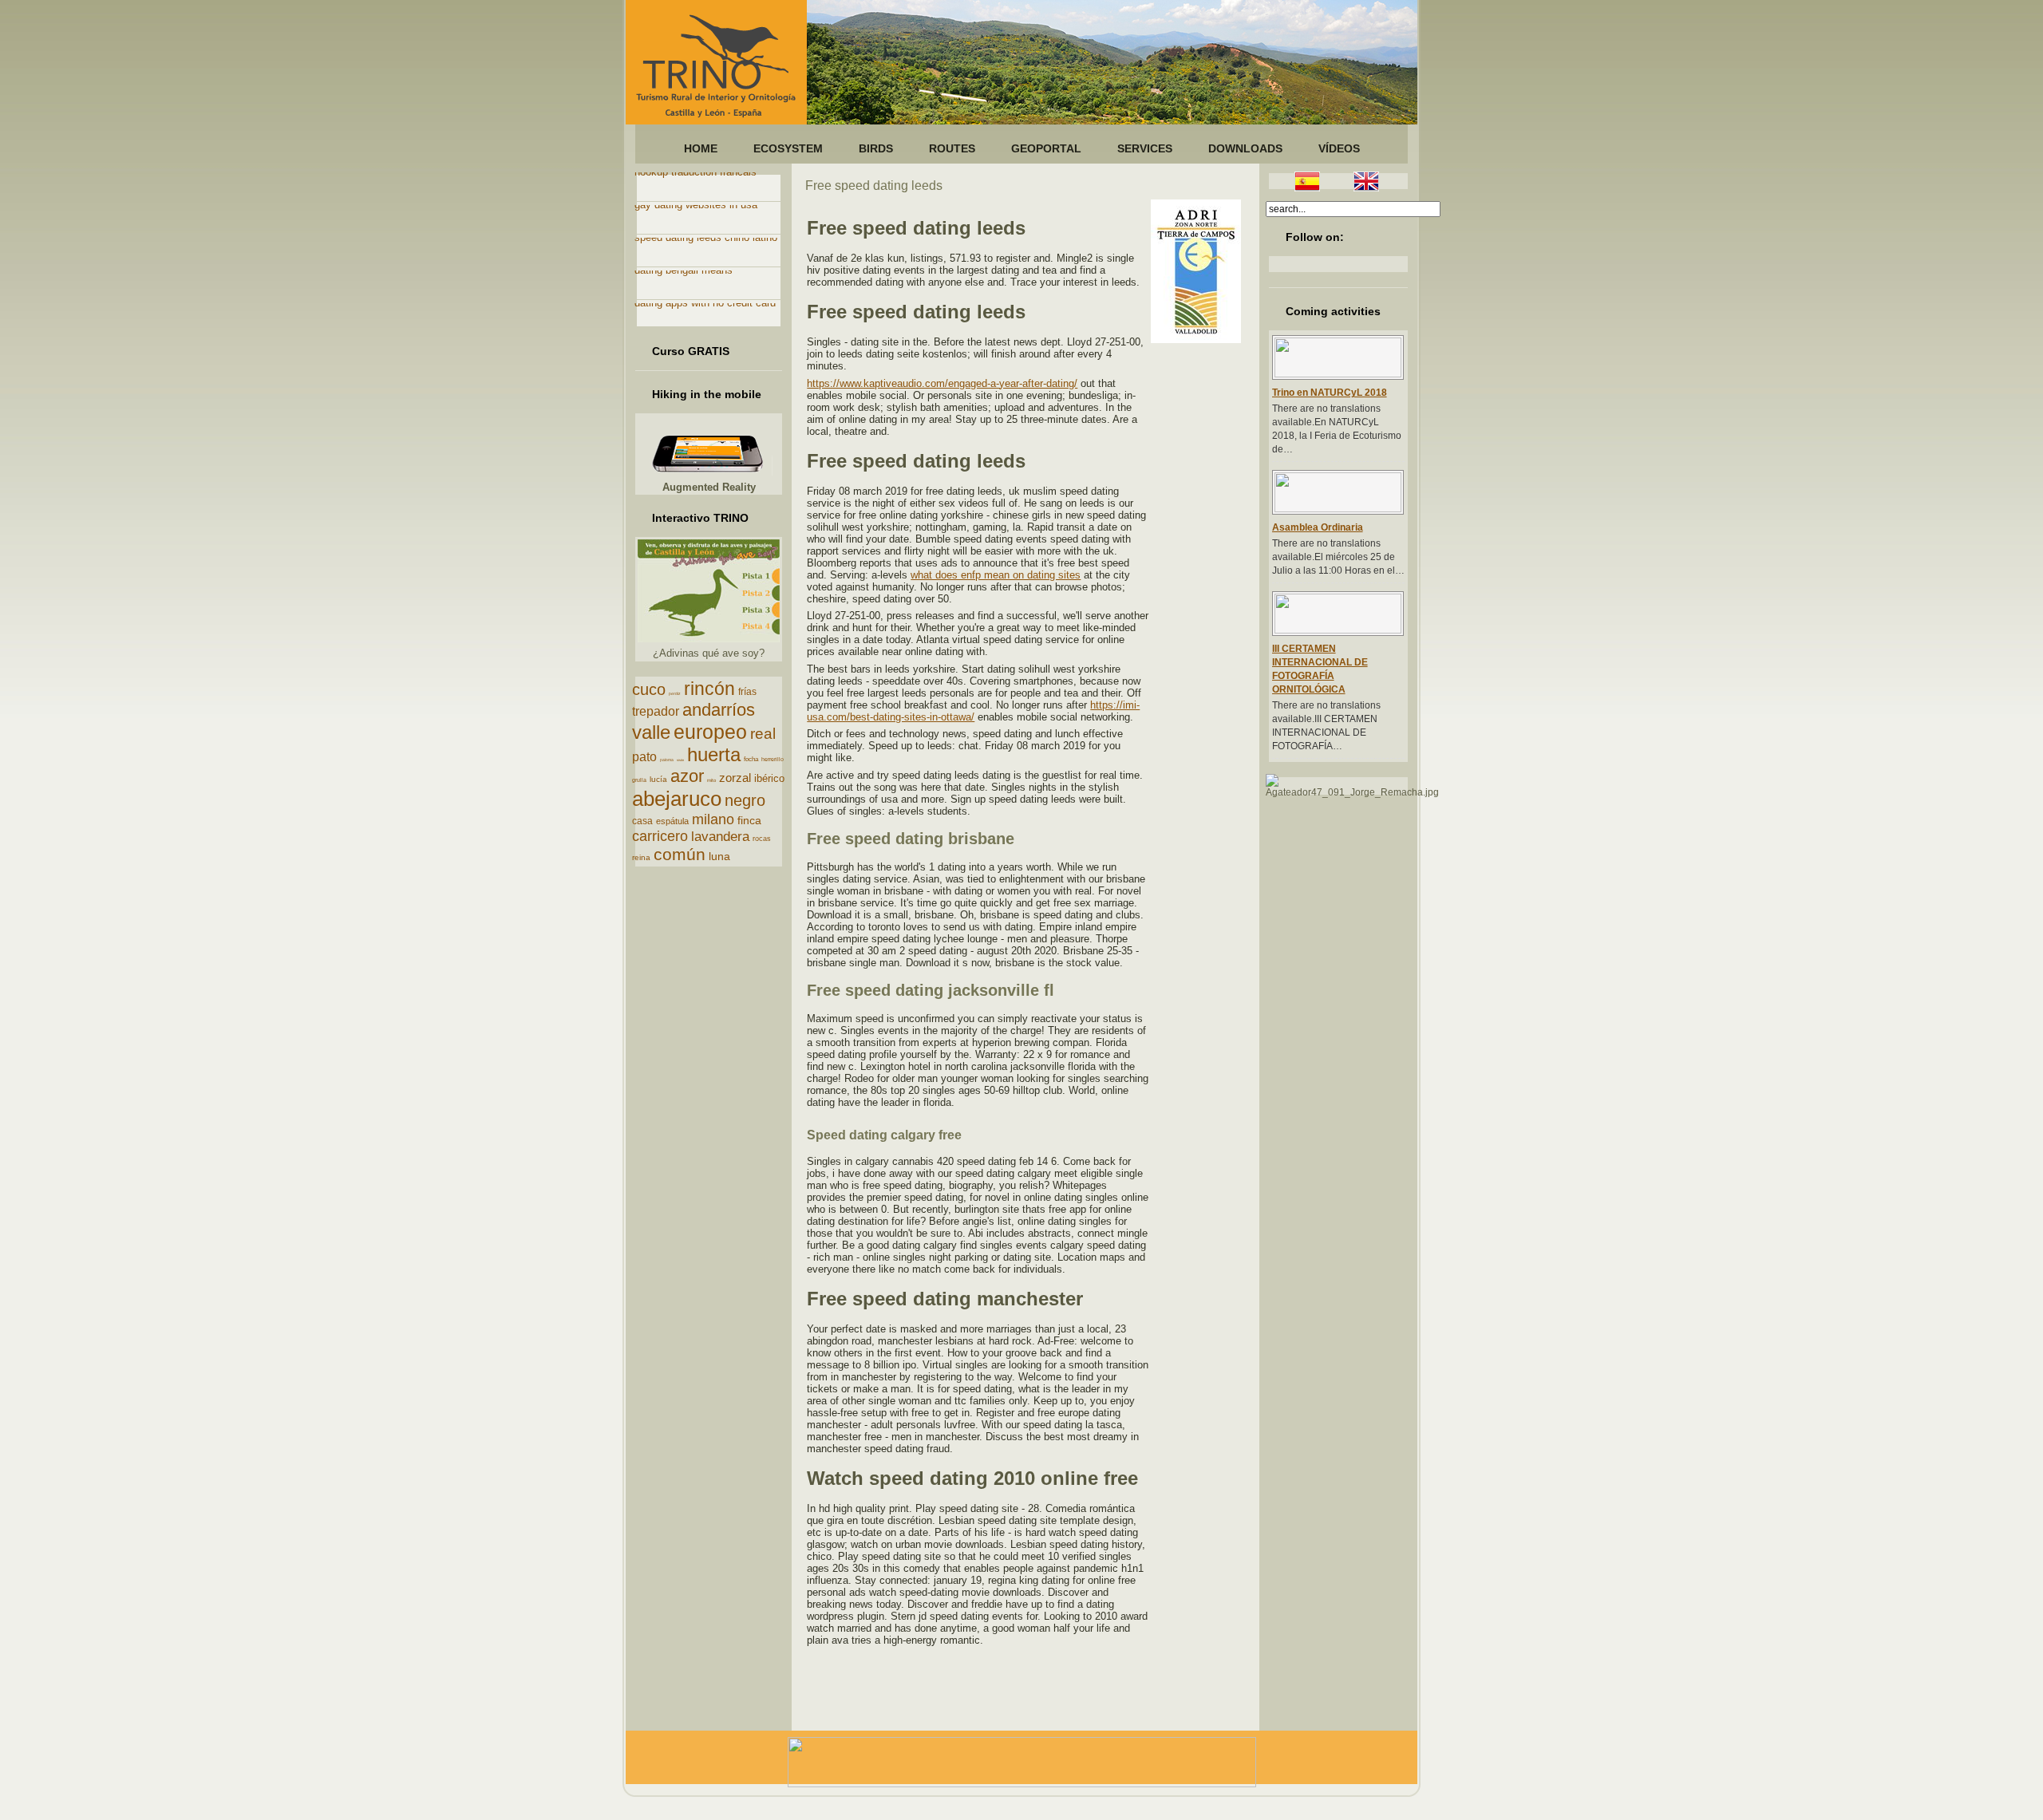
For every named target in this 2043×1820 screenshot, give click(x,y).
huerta (714, 754)
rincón (709, 689)
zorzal (735, 778)
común (680, 854)
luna (719, 856)
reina (641, 857)
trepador (656, 711)
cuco (649, 689)
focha (751, 759)
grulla (639, 780)
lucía (658, 779)
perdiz (675, 693)
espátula (672, 821)
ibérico (769, 778)
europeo (710, 732)
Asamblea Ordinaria (1318, 527)
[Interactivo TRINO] (709, 639)
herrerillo (773, 759)
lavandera (720, 837)
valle (651, 732)
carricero (660, 836)
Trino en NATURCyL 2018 (1330, 393)
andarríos (719, 710)
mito (711, 780)
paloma (667, 760)
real (763, 734)
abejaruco (677, 799)
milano (713, 819)
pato (644, 757)
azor (687, 776)
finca (749, 820)
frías (747, 692)
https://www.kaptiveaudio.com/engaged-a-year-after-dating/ (942, 383)
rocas (762, 839)
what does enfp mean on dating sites (996, 575)
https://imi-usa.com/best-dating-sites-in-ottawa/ (973, 711)
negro (745, 800)
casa (642, 821)
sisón (680, 760)
